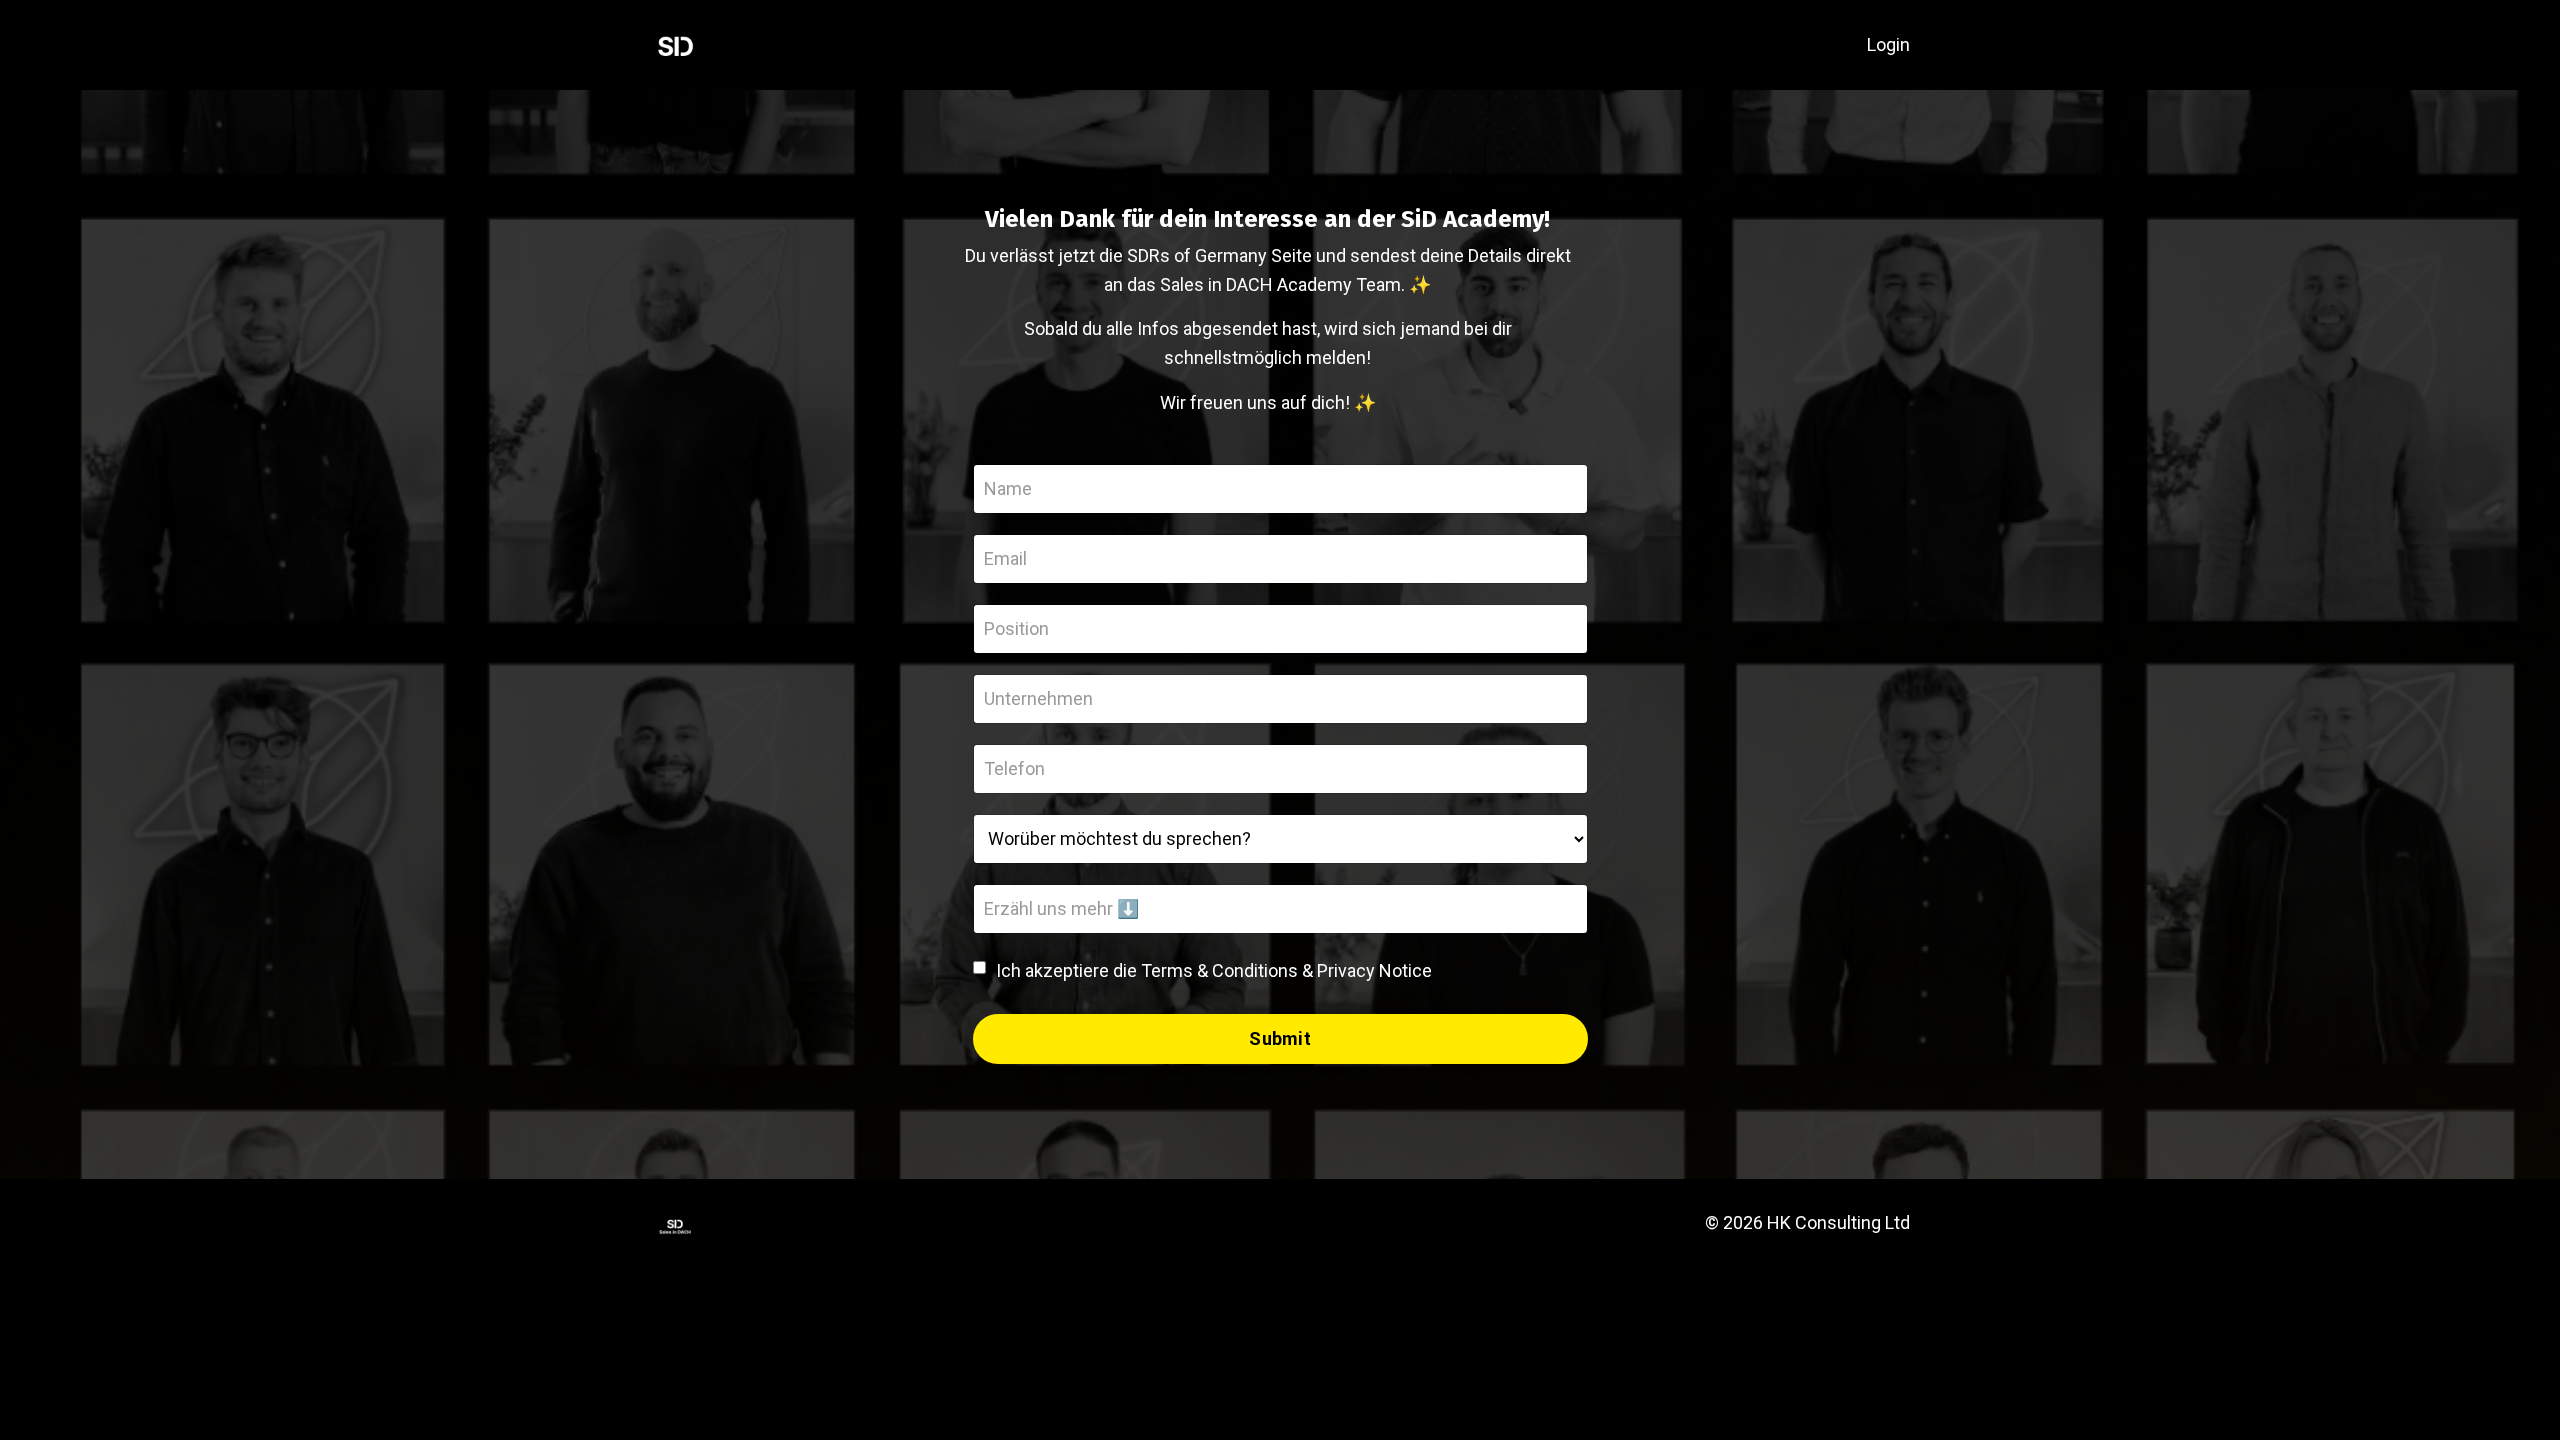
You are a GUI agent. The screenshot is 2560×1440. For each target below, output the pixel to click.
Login (1888, 44)
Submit (1280, 1038)
